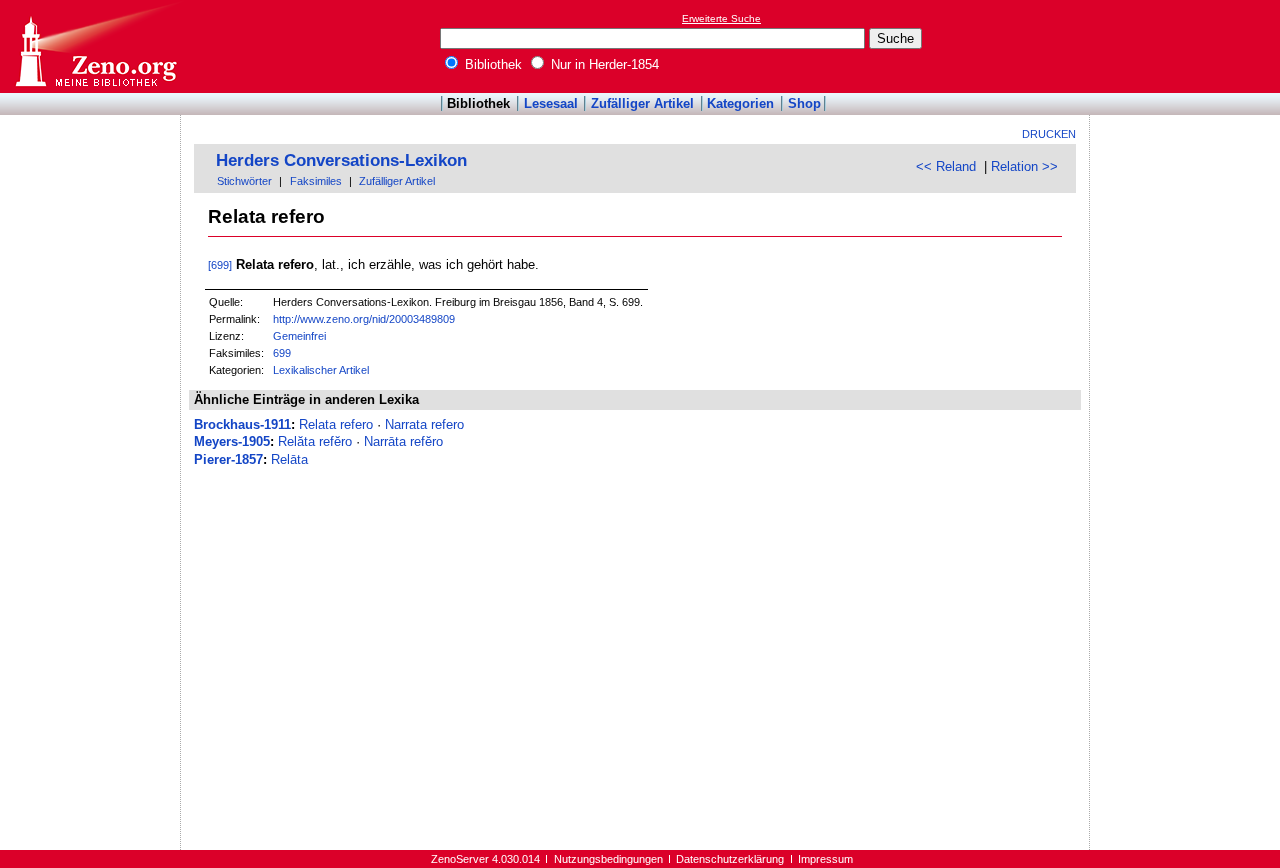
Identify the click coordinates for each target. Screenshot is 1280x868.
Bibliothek (491, 64)
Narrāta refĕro (403, 441)
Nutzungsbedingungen (608, 859)
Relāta (289, 459)
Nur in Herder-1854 (603, 64)
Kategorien (740, 103)
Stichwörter (244, 181)
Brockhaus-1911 (242, 424)
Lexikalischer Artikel (321, 370)
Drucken (1049, 134)
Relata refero (336, 424)
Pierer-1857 (228, 459)
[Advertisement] (1188, 46)
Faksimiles (316, 181)
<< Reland (946, 166)
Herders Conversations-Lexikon (341, 160)
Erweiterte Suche (721, 18)
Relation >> (1024, 166)
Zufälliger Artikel (642, 103)
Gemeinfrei (299, 336)
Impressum (825, 859)
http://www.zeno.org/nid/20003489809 (364, 319)
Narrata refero (424, 424)
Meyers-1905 (232, 441)
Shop (804, 103)
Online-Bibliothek (95, 46)
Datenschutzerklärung (730, 859)
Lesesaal (551, 103)
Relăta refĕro (315, 441)
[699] (220, 265)
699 (282, 353)
